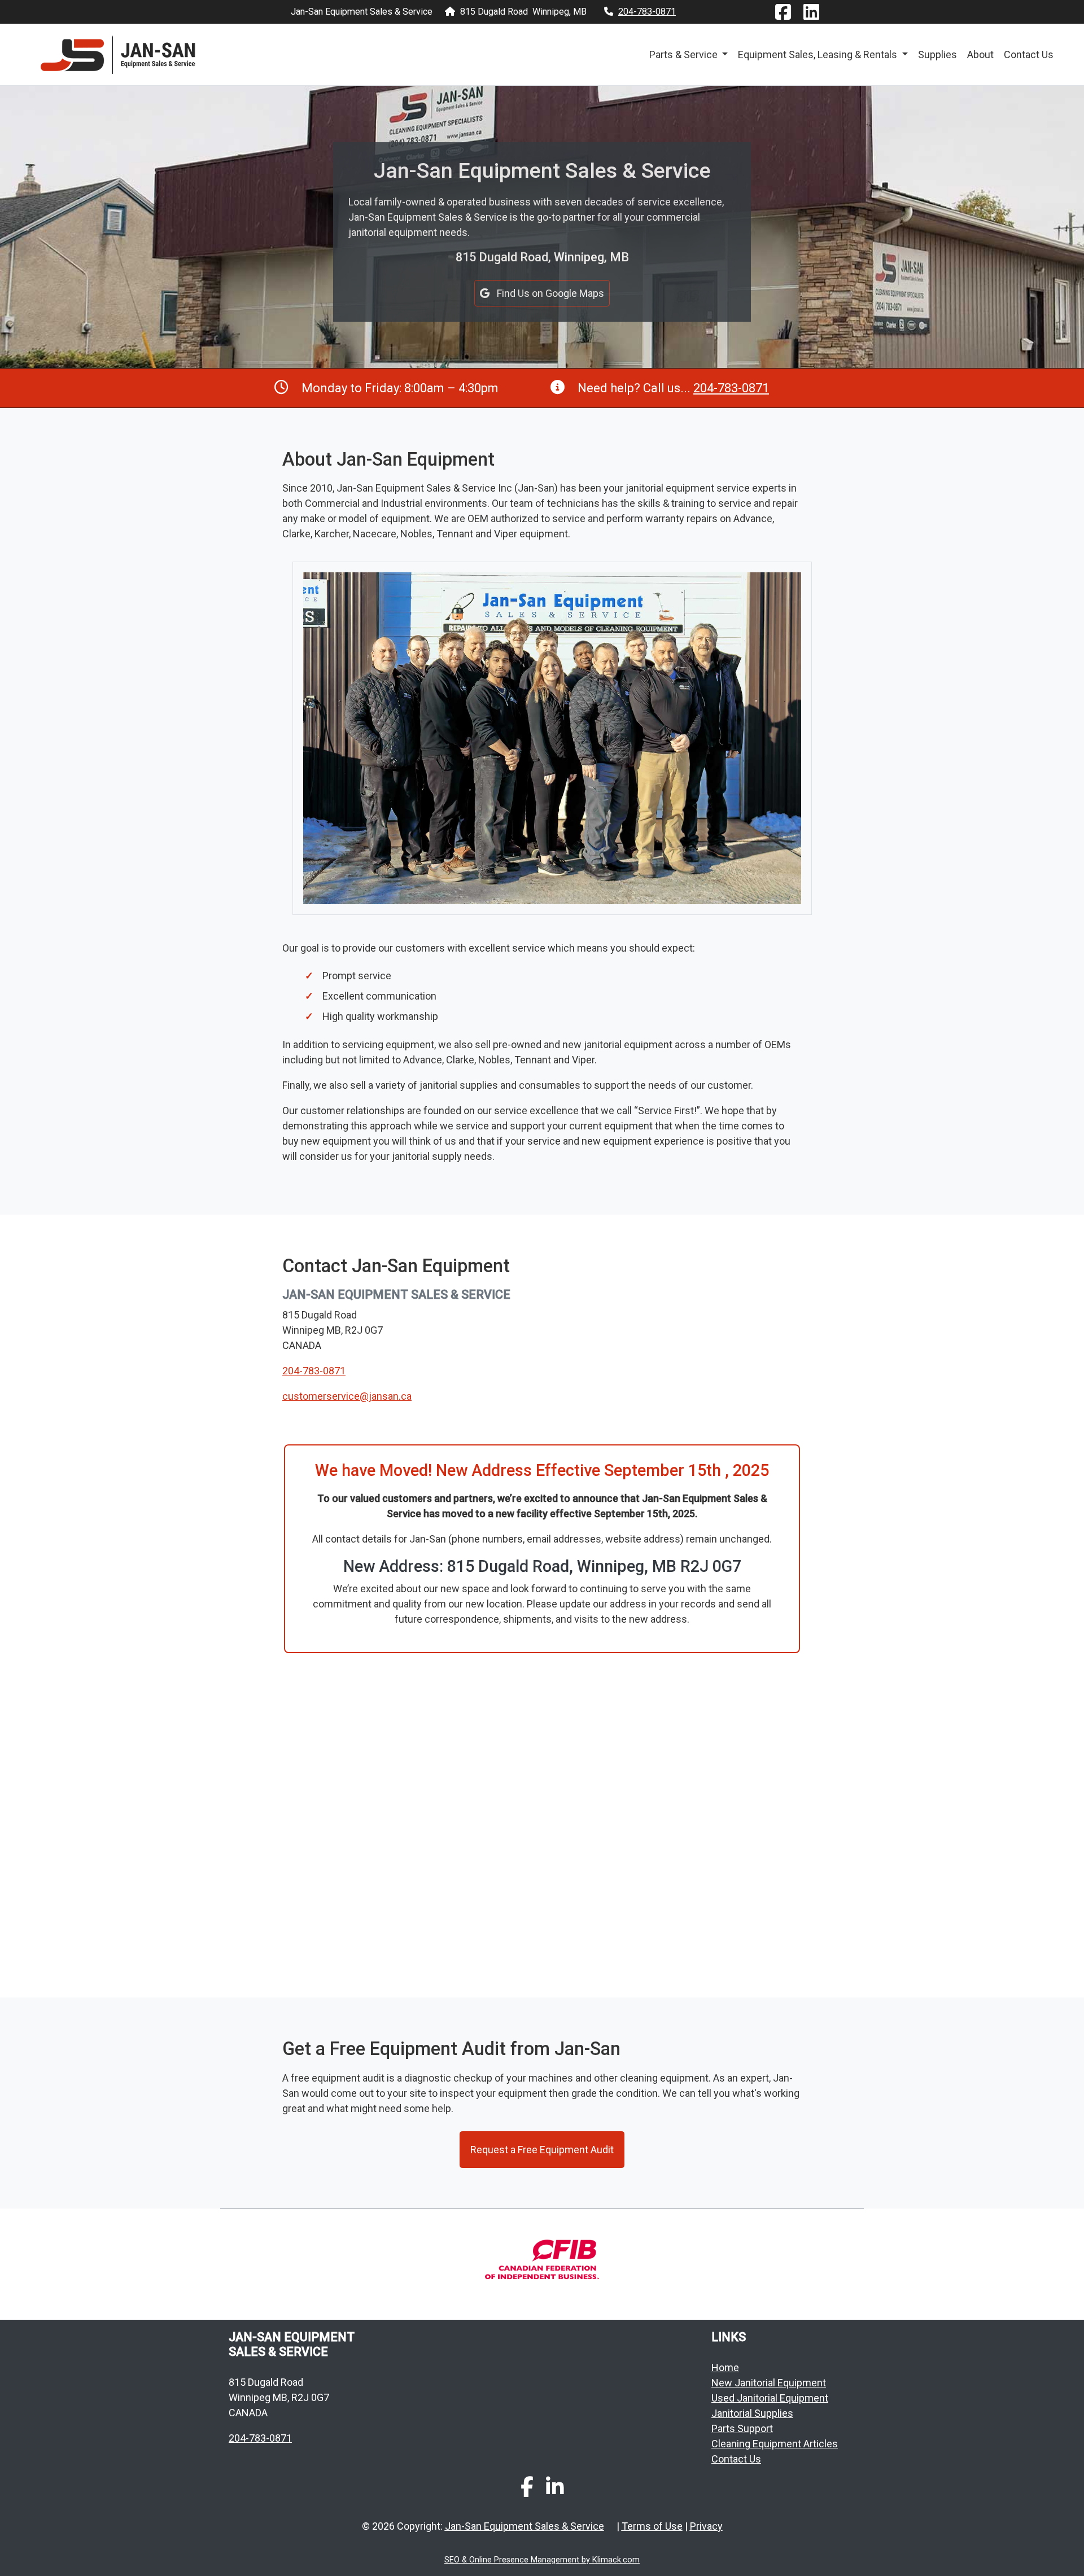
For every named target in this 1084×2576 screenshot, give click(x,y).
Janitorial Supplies (752, 2413)
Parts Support (742, 2428)
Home (725, 2367)
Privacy (706, 2526)
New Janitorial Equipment (769, 2383)
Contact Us (1029, 54)
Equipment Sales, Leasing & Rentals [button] (819, 54)
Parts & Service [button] (685, 54)
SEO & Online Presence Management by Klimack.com (542, 2560)
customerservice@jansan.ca (347, 1396)
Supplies (937, 54)
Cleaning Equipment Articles (775, 2444)
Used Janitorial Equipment (770, 2398)
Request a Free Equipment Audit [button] (542, 2150)
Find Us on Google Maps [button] (549, 293)
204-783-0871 (647, 12)
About (980, 54)
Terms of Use (652, 2526)
